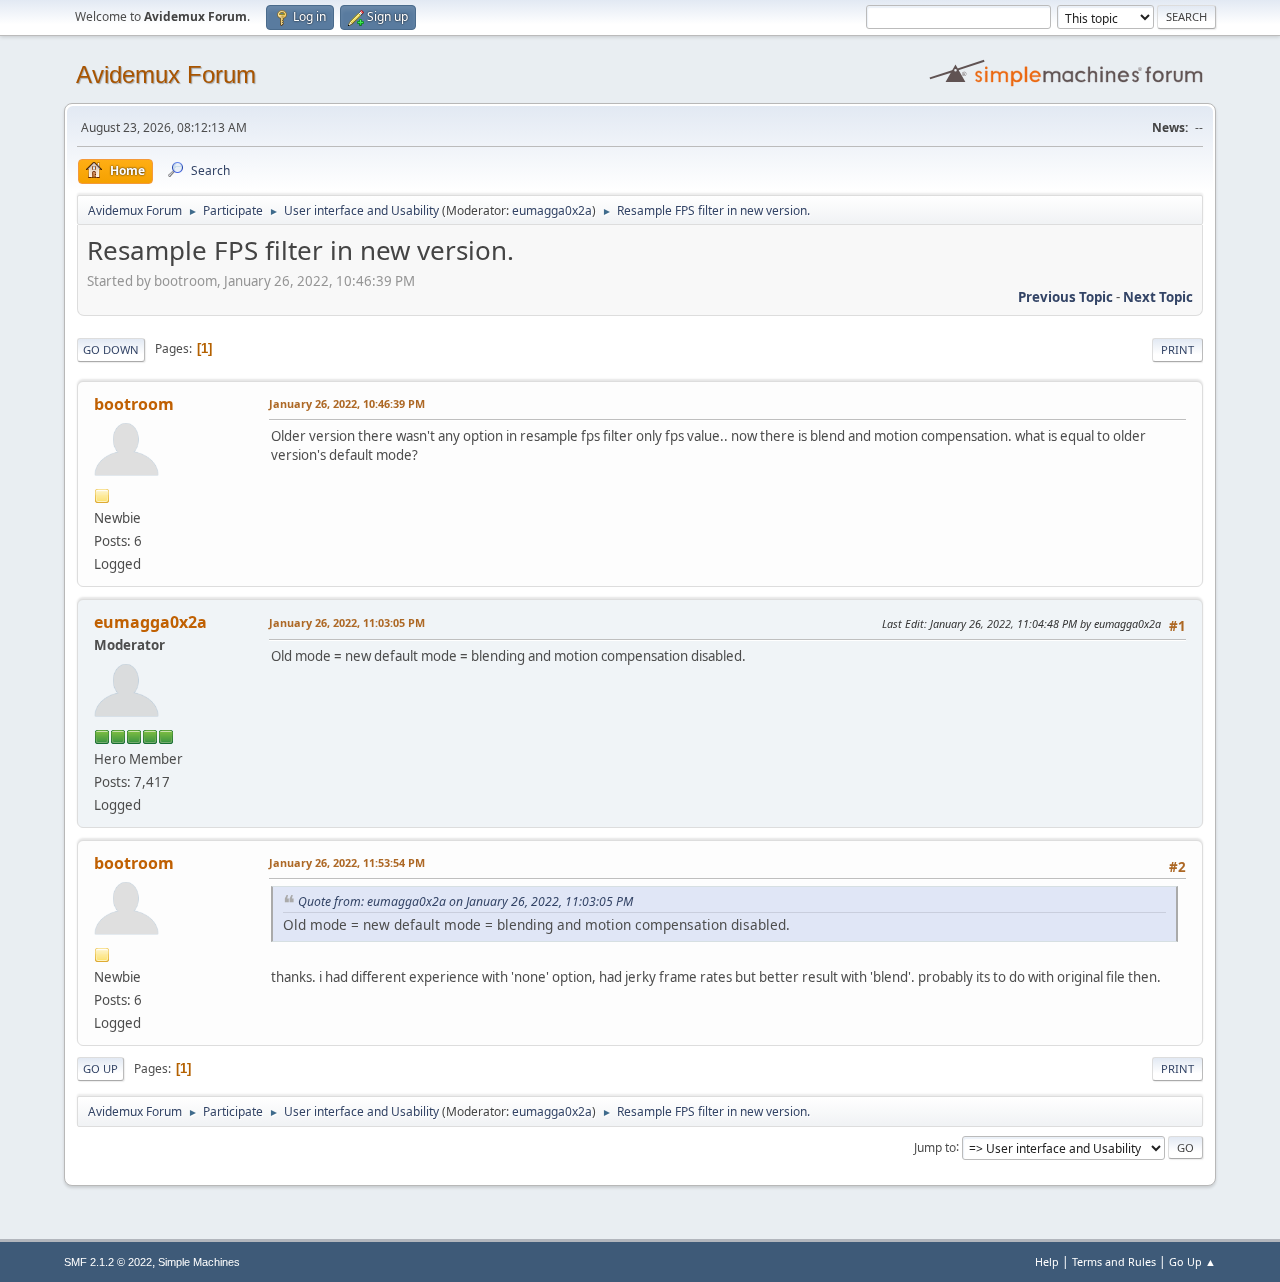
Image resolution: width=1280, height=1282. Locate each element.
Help (1047, 1261)
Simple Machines (199, 1262)
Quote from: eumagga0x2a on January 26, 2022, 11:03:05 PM (465, 901)
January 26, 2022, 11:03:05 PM (347, 622)
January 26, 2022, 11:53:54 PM (347, 862)
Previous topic (1065, 297)
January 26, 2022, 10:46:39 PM (347, 403)
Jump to (935, 1146)
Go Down (111, 349)
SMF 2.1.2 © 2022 (108, 1262)
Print (1177, 349)
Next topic (1158, 297)
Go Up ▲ (1192, 1261)
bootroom (134, 404)
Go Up (100, 1068)
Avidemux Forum (166, 74)
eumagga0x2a (552, 210)
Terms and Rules (1114, 1261)
